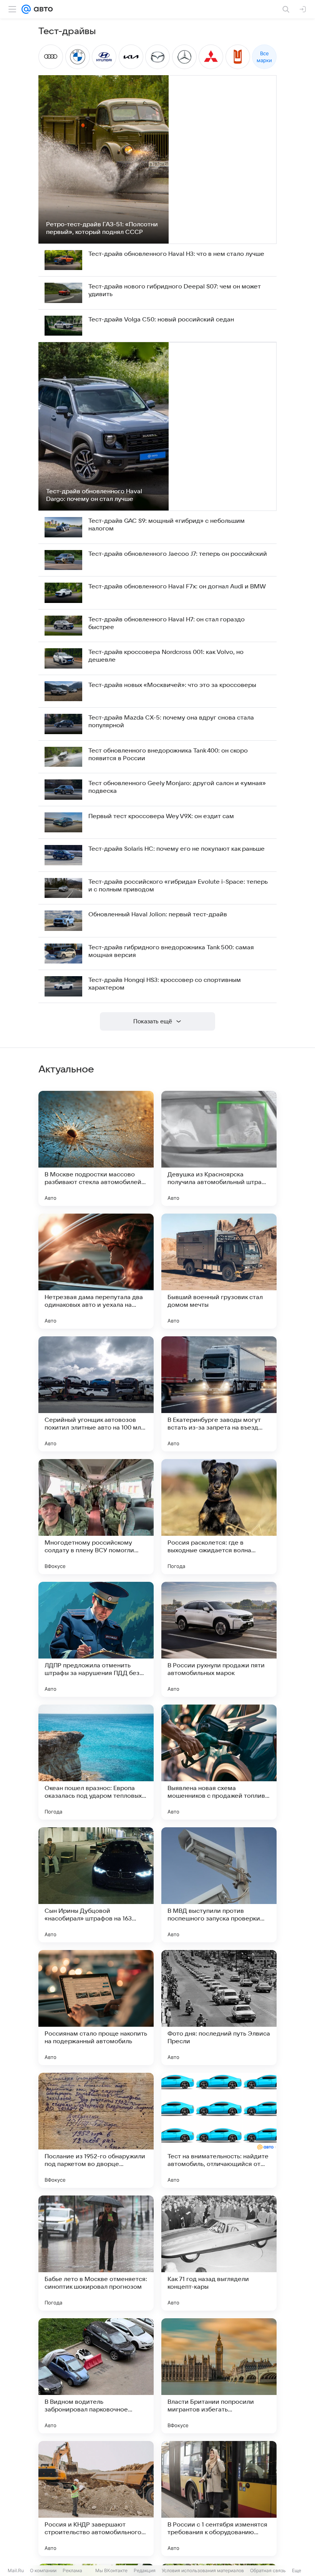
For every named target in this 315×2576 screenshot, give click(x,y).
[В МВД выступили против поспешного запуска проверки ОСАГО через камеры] (219, 1885)
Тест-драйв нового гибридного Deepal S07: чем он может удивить (175, 290)
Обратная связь (268, 2570)
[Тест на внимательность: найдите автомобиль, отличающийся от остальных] (219, 2130)
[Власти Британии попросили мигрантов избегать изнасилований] (219, 2376)
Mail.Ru (16, 2570)
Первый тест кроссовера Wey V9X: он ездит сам (161, 816)
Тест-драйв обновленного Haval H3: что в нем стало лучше (176, 254)
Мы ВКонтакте (111, 2570)
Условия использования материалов (203, 2570)
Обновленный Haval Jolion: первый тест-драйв (158, 914)
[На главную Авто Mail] (42, 9)
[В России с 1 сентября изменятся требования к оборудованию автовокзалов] (219, 2499)
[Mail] (26, 9)
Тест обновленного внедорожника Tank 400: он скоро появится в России (168, 754)
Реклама (72, 2570)
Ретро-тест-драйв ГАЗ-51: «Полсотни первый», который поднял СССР (102, 228)
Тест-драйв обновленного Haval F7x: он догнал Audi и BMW (177, 586)
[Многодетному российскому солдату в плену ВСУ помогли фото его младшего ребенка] (96, 1517)
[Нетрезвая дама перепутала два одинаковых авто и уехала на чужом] (96, 1271)
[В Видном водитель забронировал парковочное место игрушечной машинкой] (96, 2376)
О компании (43, 2570)
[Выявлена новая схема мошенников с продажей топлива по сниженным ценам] (219, 1762)
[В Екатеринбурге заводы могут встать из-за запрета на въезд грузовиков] (219, 1394)
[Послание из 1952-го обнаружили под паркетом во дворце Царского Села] (96, 2130)
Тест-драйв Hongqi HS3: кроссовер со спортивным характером (165, 984)
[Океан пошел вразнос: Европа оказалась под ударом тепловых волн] (96, 1762)
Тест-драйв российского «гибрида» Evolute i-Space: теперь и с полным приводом (178, 886)
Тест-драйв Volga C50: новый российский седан (161, 320)
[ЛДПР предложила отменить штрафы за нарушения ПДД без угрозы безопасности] (96, 1639)
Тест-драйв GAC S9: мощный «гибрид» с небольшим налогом (167, 525)
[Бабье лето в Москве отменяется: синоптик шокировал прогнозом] (96, 2253)
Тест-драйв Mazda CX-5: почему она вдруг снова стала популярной (171, 721)
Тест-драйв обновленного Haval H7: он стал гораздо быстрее (167, 623)
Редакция (145, 2570)
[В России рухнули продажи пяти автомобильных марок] (219, 1639)
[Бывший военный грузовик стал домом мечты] (219, 1271)
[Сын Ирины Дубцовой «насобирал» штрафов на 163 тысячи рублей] (96, 1885)
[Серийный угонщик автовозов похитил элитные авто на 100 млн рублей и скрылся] (96, 1394)
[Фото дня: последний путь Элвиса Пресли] (219, 2008)
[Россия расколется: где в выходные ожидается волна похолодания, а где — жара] (219, 1517)
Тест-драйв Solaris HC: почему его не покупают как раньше (177, 849)
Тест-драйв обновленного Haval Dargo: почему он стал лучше (94, 495)
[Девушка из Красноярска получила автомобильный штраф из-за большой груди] (219, 1148)
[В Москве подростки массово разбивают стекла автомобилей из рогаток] (96, 1148)
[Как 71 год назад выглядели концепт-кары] (219, 2253)
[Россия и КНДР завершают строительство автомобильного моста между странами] (96, 2499)
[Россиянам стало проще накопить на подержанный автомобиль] (96, 2008)
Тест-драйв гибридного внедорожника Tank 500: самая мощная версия (171, 951)
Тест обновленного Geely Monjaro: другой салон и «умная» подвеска (177, 787)
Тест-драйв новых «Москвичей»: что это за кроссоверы (172, 685)
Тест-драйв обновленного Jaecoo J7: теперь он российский (178, 554)
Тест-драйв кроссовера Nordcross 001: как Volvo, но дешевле (166, 656)
